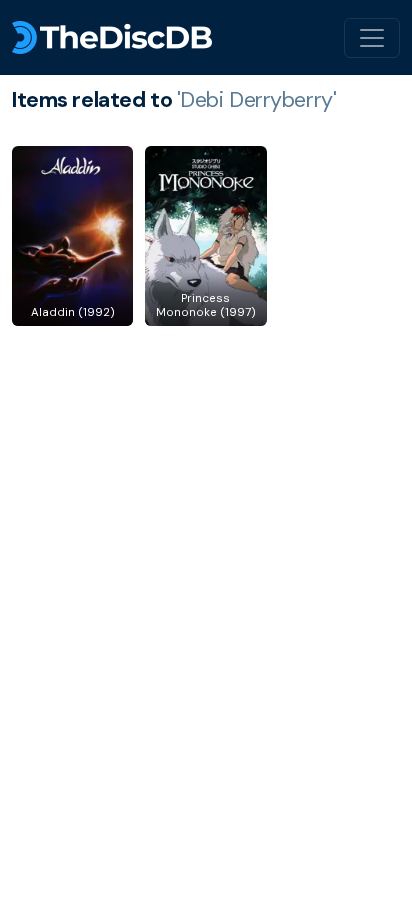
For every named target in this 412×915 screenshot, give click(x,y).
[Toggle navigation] (372, 38)
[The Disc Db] (112, 37)
